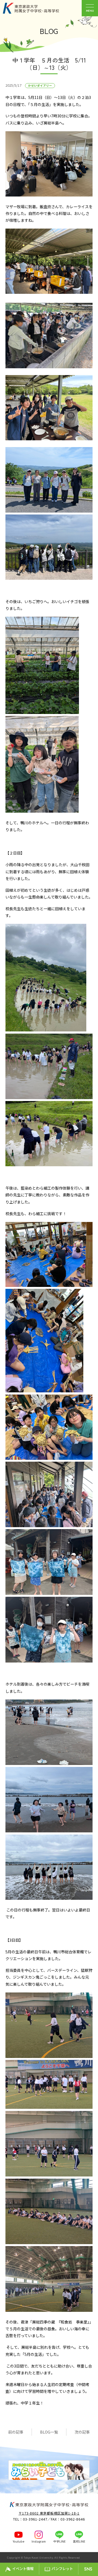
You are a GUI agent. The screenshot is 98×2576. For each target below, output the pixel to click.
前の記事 (16, 2432)
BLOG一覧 (49, 2432)
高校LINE (79, 2541)
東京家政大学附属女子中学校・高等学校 (37, 8)
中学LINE (59, 2541)
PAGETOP (93, 2558)
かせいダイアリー (40, 85)
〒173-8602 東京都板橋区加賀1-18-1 (49, 2513)
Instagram (39, 2541)
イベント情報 (23, 2569)
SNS (88, 2569)
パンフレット (62, 2569)
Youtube (19, 2541)
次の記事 (82, 2432)
